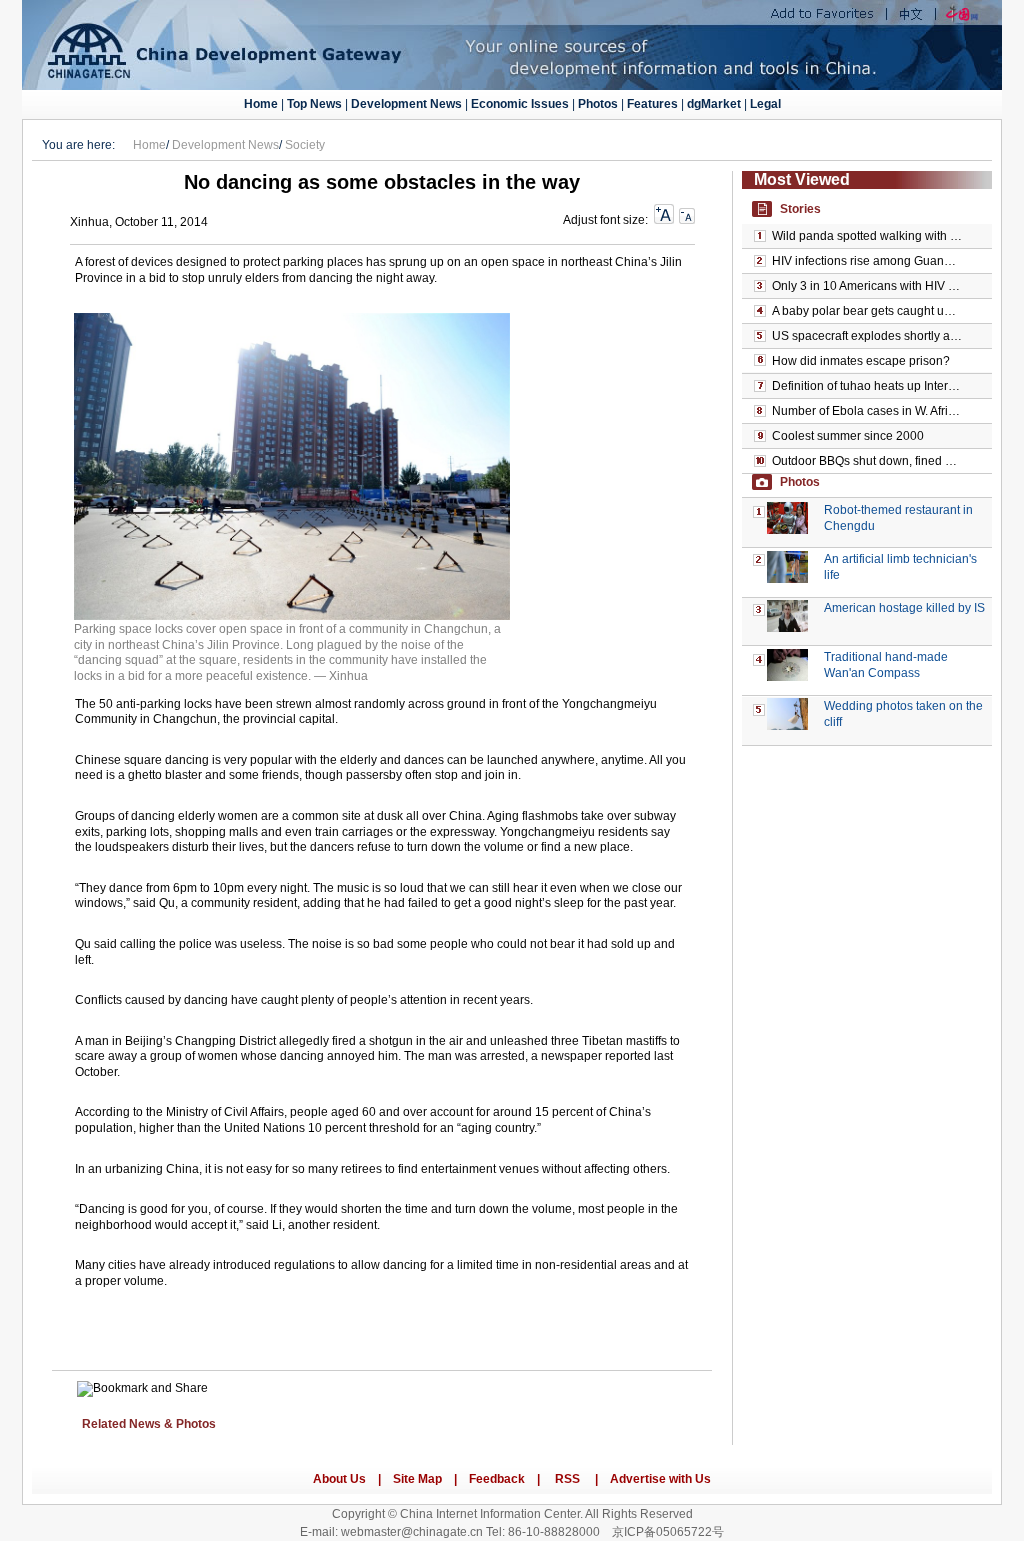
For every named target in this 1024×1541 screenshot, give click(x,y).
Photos (598, 104)
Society (305, 145)
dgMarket (714, 104)
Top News (314, 104)
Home (261, 104)
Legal (765, 104)
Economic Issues (520, 104)
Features (652, 104)
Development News (406, 104)
